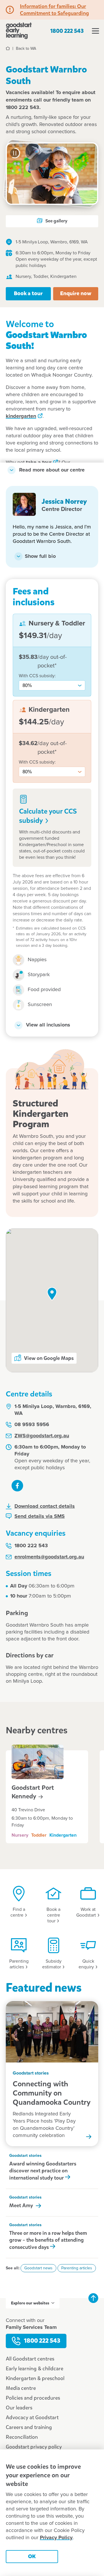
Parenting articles (77, 2268)
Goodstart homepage (19, 31)
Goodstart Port (33, 1792)
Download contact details (45, 1506)
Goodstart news (38, 2268)
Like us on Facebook (17, 1486)
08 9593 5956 (32, 1425)
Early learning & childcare (35, 2369)
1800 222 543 (67, 31)
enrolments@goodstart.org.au (49, 1557)
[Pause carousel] (15, 153)
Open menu (95, 31)
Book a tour (28, 293)
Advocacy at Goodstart (32, 2417)
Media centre (21, 2388)
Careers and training (29, 2427)
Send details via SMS (40, 1516)
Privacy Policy (56, 2538)
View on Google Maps (49, 1358)
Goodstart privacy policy (34, 2447)
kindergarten (21, 416)
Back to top (93, 2298)
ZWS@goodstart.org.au (42, 1436)
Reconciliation (22, 2437)
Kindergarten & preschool (35, 2378)
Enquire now (76, 293)
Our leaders (19, 2408)
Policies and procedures (33, 2398)
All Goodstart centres (30, 2359)
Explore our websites (30, 2303)
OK (32, 2556)
